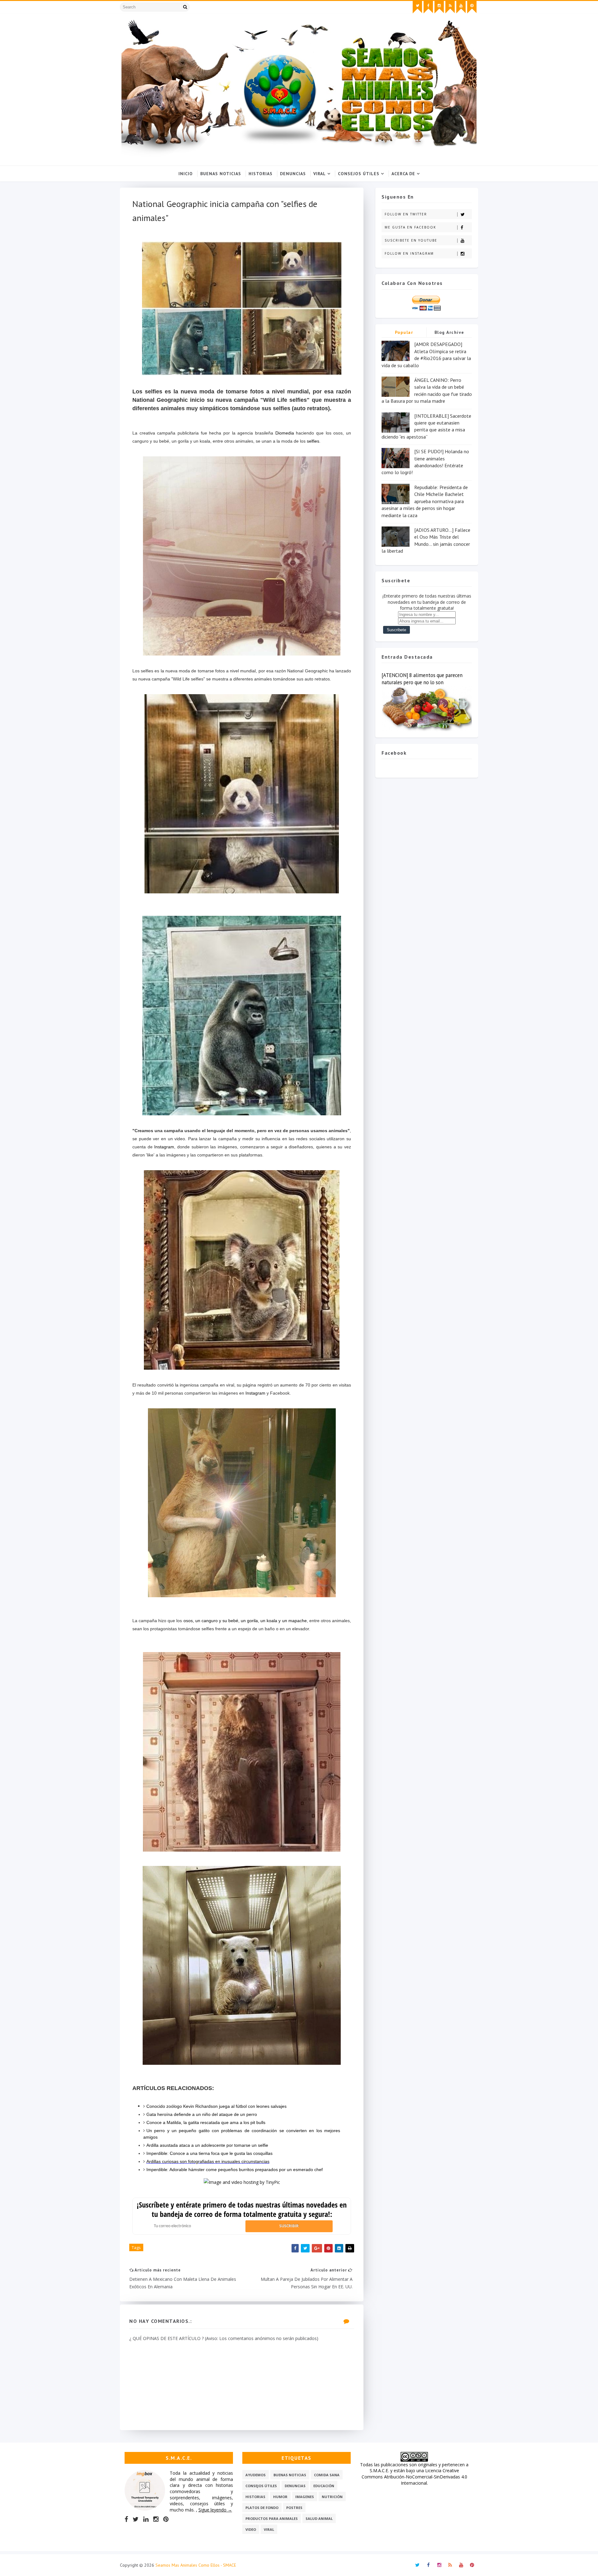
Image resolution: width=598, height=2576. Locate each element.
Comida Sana (327, 2475)
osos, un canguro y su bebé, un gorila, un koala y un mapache (245, 1621)
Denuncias (293, 174)
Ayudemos (256, 2475)
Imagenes (305, 2497)
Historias (261, 174)
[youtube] (461, 7)
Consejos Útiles (359, 174)
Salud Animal (319, 2518)
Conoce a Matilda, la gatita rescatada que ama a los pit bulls (206, 2122)
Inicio (186, 174)
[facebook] (428, 7)
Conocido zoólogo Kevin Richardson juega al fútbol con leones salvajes (216, 2106)
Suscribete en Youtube (411, 240)
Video (251, 2529)
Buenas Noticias (221, 174)
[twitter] (417, 7)
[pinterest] (472, 7)
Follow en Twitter (406, 214)
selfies (313, 441)
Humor (280, 2497)
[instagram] (439, 7)
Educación (324, 2486)
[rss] (450, 7)
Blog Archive (449, 332)
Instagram (164, 1147)
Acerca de (403, 174)
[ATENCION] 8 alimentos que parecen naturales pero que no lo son (422, 679)
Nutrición (332, 2497)
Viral (320, 174)
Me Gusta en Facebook (410, 227)
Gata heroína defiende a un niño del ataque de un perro (202, 2114)
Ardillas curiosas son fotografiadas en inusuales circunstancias (208, 2161)
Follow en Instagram (409, 253)
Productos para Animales (272, 2518)
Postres (294, 2508)
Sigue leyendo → (215, 2510)
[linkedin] (146, 2519)
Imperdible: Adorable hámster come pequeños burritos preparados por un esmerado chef (235, 2170)
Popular (404, 332)
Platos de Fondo (262, 2508)
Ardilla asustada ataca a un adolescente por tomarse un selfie (207, 2145)
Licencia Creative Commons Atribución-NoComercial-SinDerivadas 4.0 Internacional (414, 2477)
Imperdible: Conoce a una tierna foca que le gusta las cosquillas (209, 2153)
